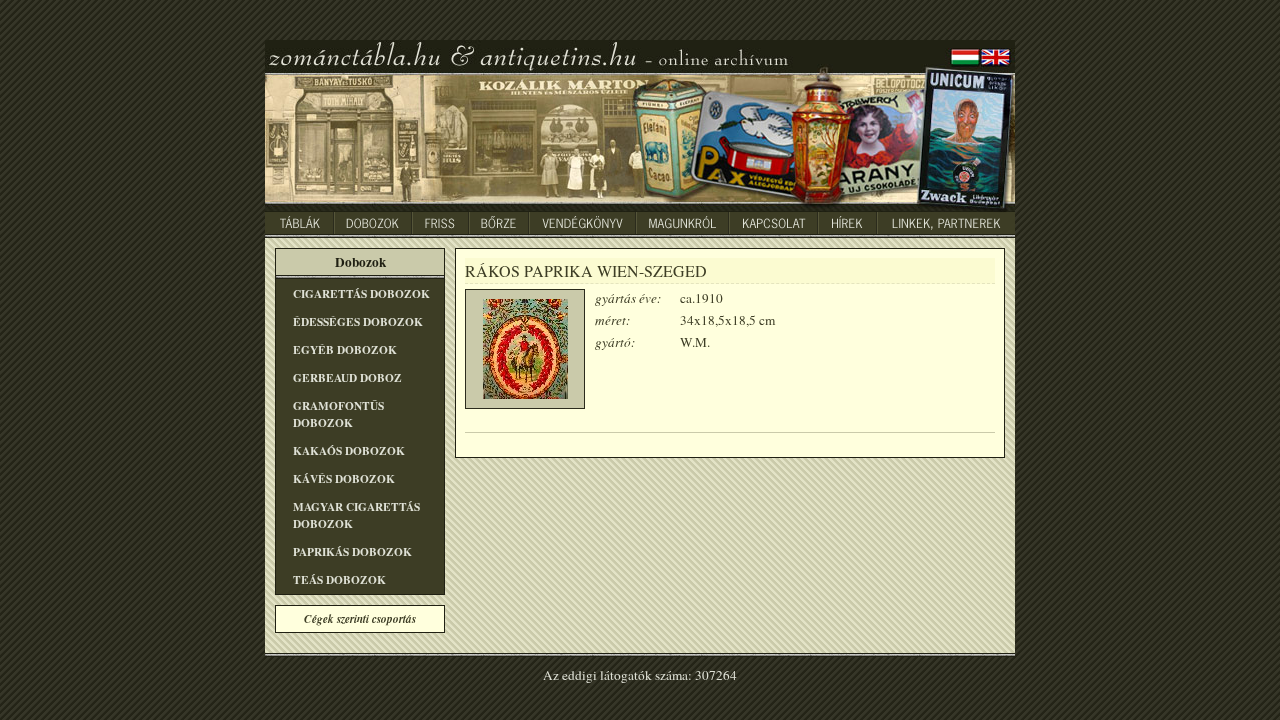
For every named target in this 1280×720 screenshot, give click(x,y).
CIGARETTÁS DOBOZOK (361, 293)
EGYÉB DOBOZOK (345, 349)
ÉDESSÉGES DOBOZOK (358, 321)
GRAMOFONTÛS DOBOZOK (338, 414)
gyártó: (615, 342)
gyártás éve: (628, 298)
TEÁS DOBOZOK (339, 579)
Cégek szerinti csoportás (360, 619)
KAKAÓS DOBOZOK (349, 450)
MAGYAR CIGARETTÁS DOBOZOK (356, 515)
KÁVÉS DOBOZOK (344, 478)
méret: (612, 320)
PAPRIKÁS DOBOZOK (352, 551)
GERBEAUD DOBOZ (347, 377)
